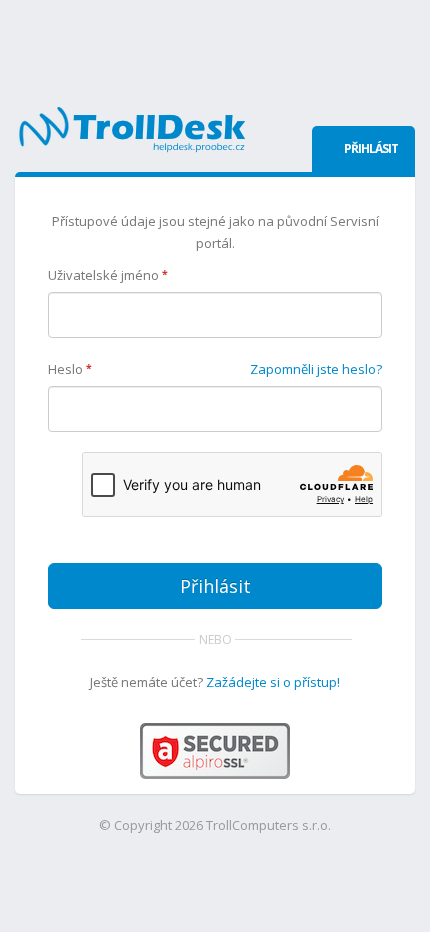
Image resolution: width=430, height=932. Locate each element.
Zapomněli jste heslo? (316, 369)
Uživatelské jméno (108, 275)
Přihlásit (215, 586)
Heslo (70, 369)
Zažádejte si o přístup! (273, 682)
